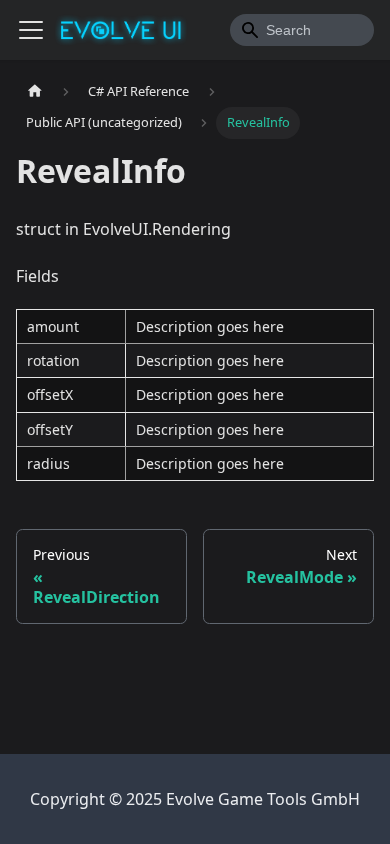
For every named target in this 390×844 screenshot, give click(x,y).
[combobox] (302, 30)
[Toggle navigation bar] (31, 30)
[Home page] (35, 91)
